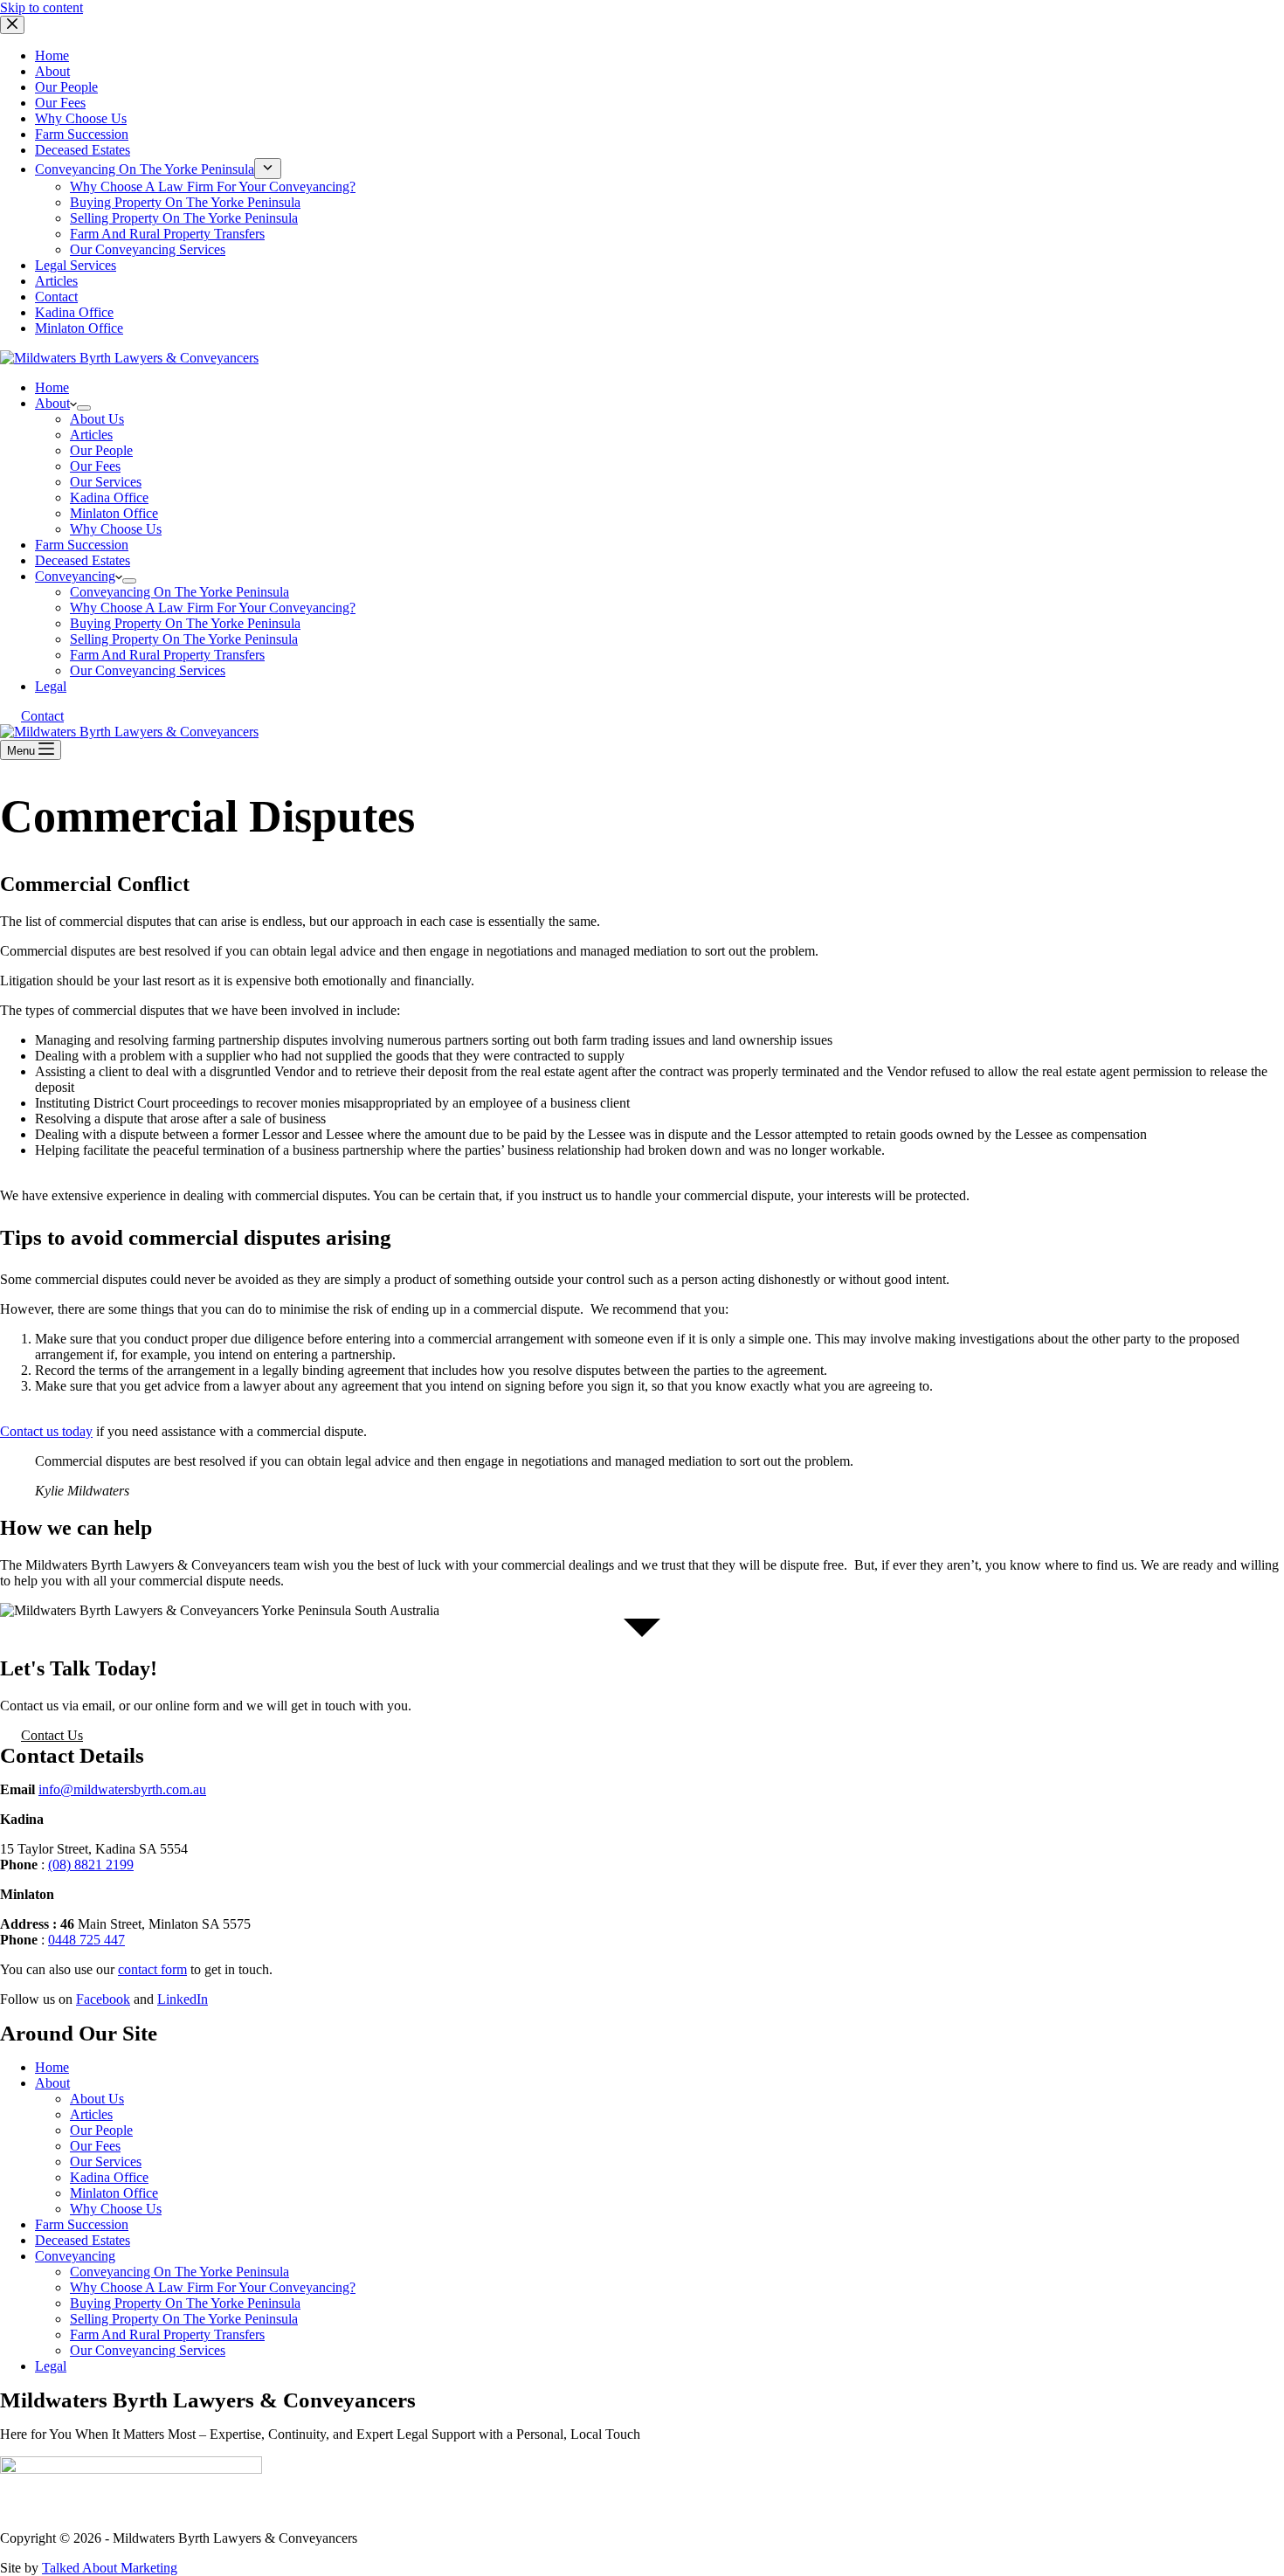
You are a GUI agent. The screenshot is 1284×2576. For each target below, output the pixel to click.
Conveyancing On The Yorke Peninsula (179, 592)
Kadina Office (109, 497)
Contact (42, 716)
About (52, 403)
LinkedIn (183, 1999)
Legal (51, 686)
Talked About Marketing (110, 2568)
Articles (91, 435)
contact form (152, 1969)
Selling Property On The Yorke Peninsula (184, 639)
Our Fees (95, 466)
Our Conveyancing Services (148, 670)
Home (52, 387)
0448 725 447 (86, 1940)
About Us (97, 419)
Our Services (106, 482)
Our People (101, 450)
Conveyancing (75, 576)
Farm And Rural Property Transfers (167, 655)
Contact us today (46, 1431)
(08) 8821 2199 (91, 1865)
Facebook (103, 1999)
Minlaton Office (114, 513)
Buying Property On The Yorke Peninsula (185, 623)
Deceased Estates (83, 560)
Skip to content (41, 7)
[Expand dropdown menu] (84, 408)
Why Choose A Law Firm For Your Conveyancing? (213, 608)
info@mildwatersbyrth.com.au (122, 1789)
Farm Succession (82, 545)
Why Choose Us (116, 529)
